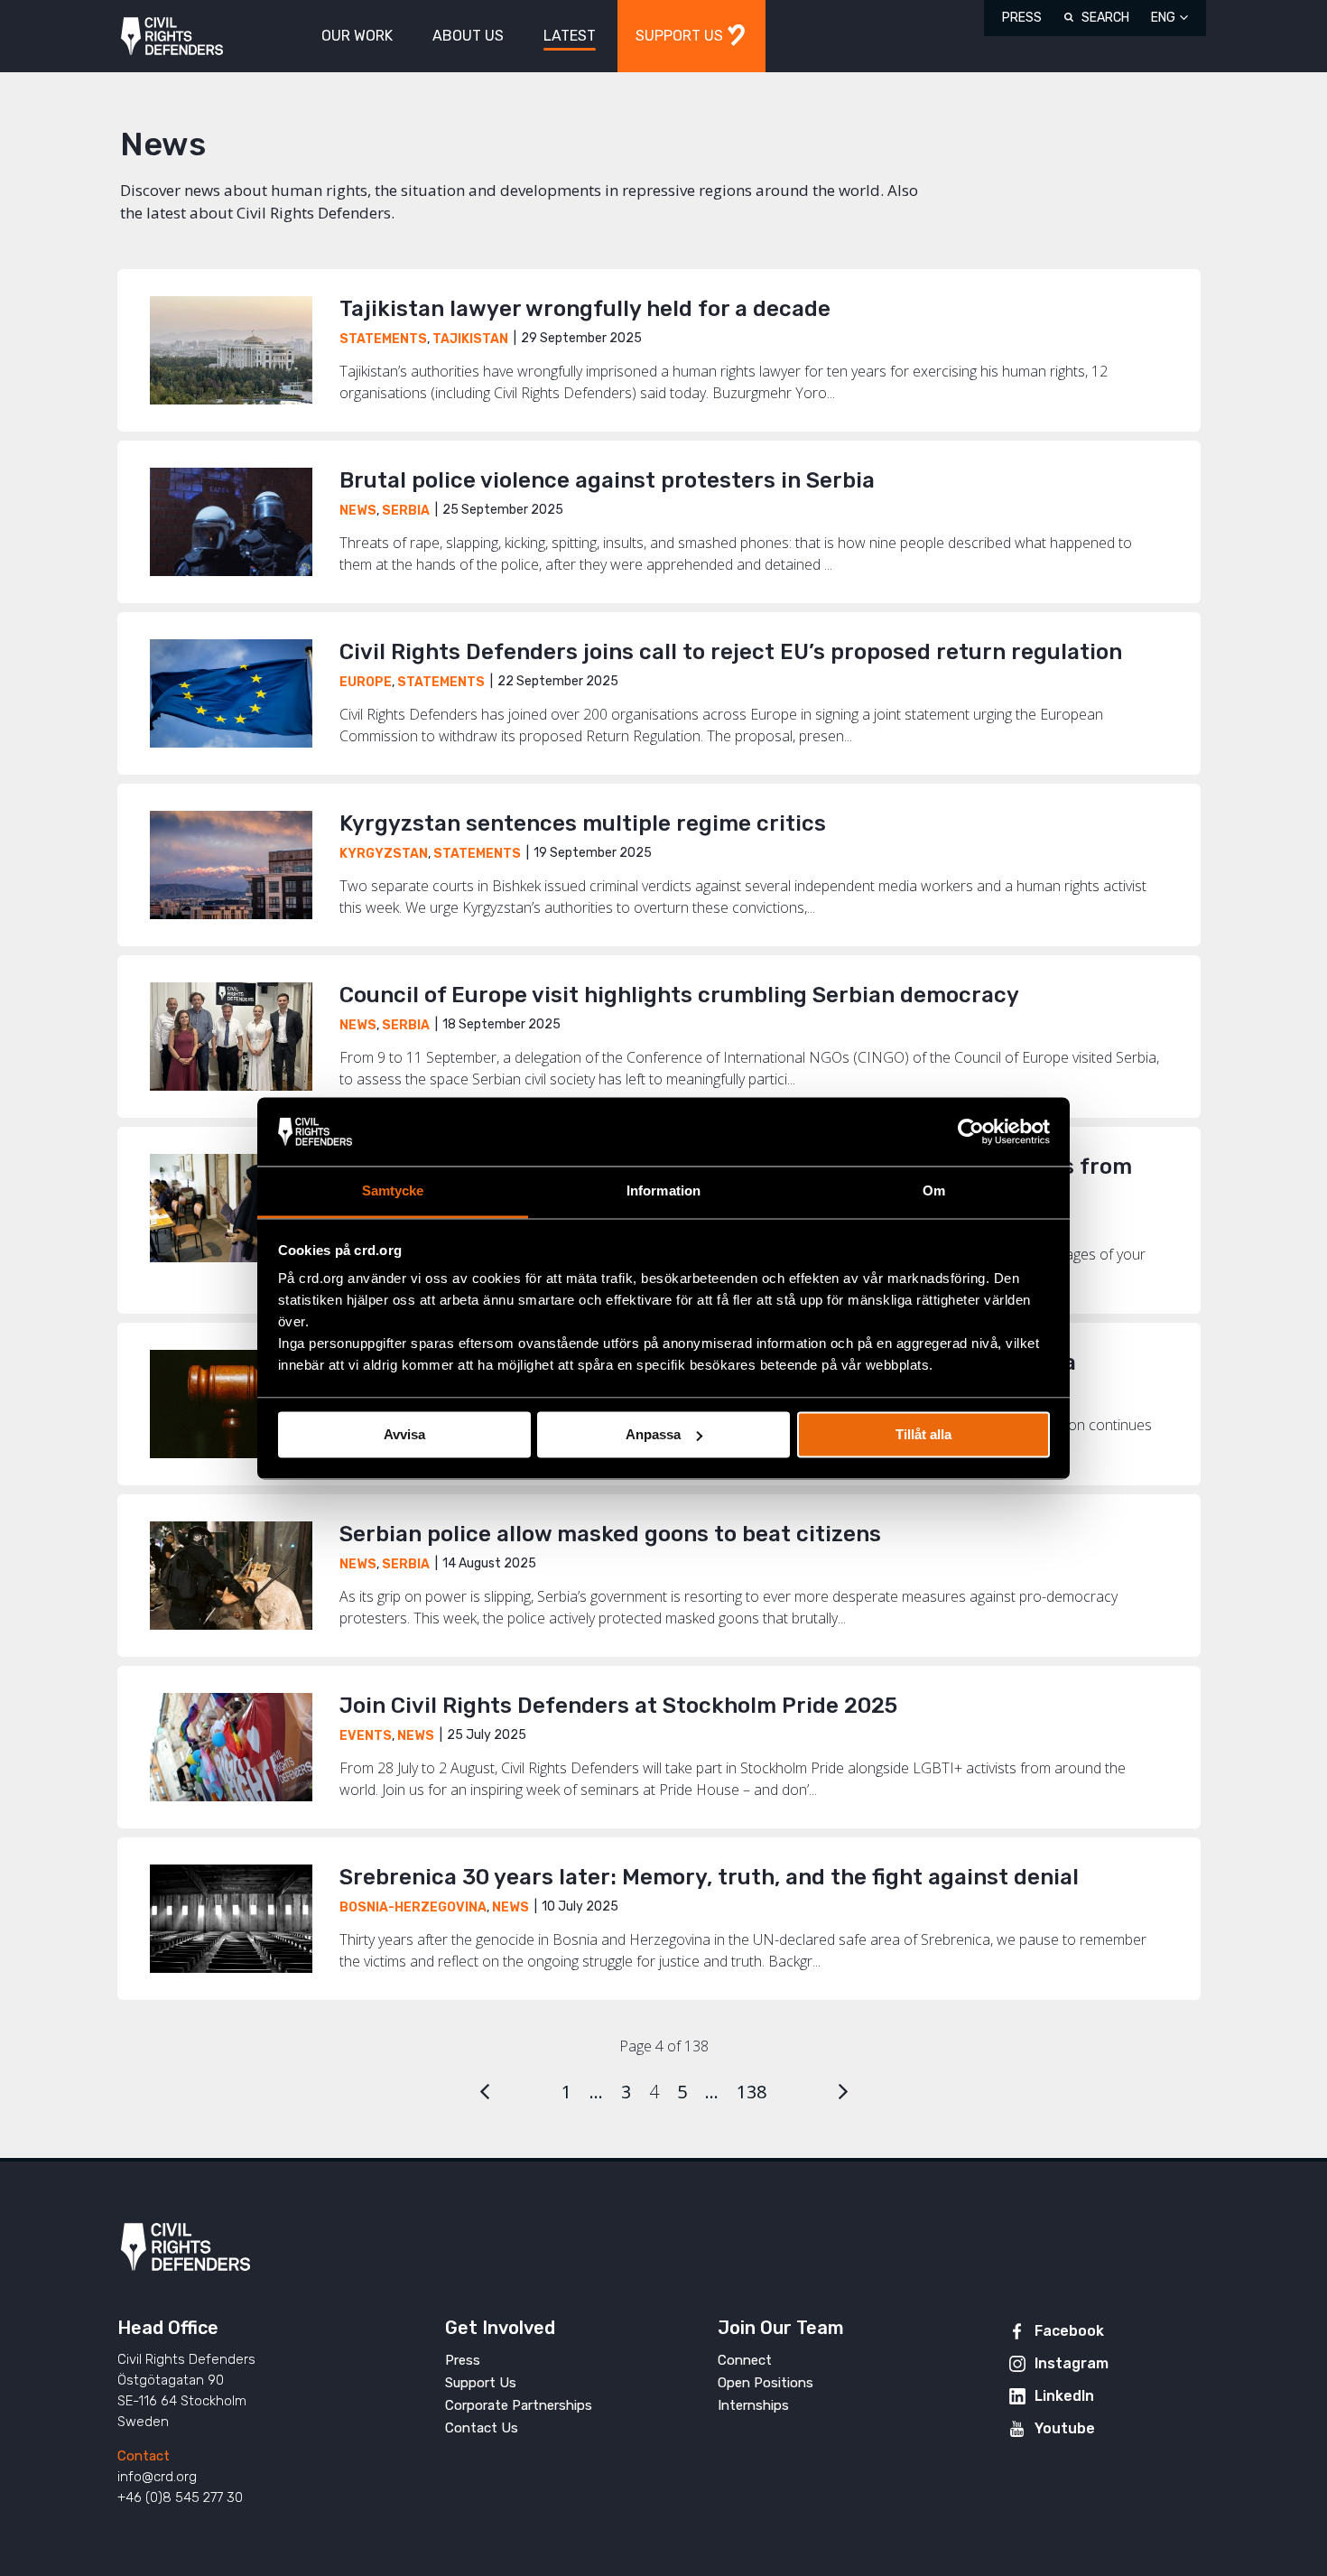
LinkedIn (1064, 2396)
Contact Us (482, 2428)
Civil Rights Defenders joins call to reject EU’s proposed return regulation (731, 652)
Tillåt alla (923, 1434)
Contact (144, 2456)
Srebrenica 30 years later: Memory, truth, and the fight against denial (709, 1877)
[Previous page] (485, 2092)
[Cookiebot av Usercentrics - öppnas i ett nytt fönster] (971, 1131)
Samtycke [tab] (393, 1191)
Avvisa (404, 1434)
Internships (753, 2405)
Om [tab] (934, 1191)
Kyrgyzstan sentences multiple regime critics (585, 823)
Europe (366, 682)
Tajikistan (470, 339)
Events (366, 1736)
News (358, 511)
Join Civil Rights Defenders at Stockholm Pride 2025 (618, 1706)
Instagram (1072, 2363)
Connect (745, 2360)
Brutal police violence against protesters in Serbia (607, 480)
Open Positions (766, 2383)
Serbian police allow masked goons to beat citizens (610, 1534)
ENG (1163, 18)
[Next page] (843, 2092)
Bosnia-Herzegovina (413, 1907)
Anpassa (653, 1434)
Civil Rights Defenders (172, 37)
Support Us (481, 2383)
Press (1022, 18)
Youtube (1065, 2428)
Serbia (406, 511)
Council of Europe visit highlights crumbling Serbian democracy (679, 995)
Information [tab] (663, 1191)
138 (752, 2092)
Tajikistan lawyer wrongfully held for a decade (585, 309)
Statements (383, 339)
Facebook (1069, 2331)
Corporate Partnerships (519, 2405)
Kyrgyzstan (384, 854)
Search (1105, 18)
